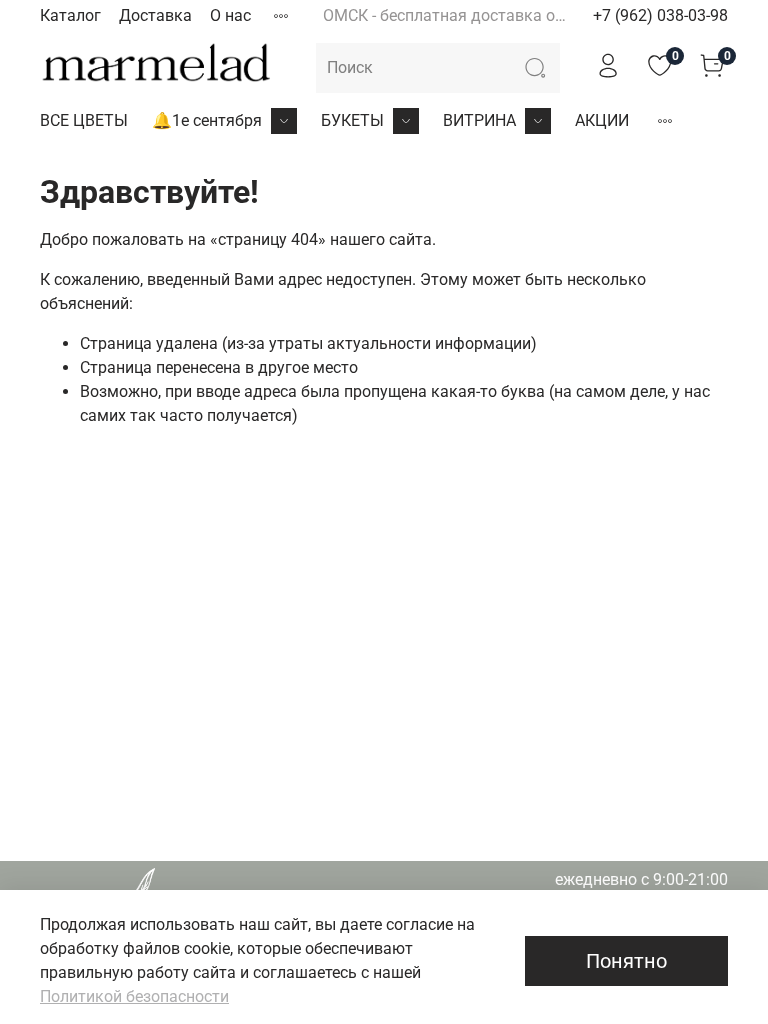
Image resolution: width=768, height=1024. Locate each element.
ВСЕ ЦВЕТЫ (84, 120)
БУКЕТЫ (352, 120)
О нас (230, 15)
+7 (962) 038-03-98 (660, 15)
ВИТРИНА (479, 120)
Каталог (70, 15)
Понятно (626, 961)
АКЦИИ (602, 120)
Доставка (155, 15)
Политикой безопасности (134, 996)
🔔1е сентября (207, 120)
